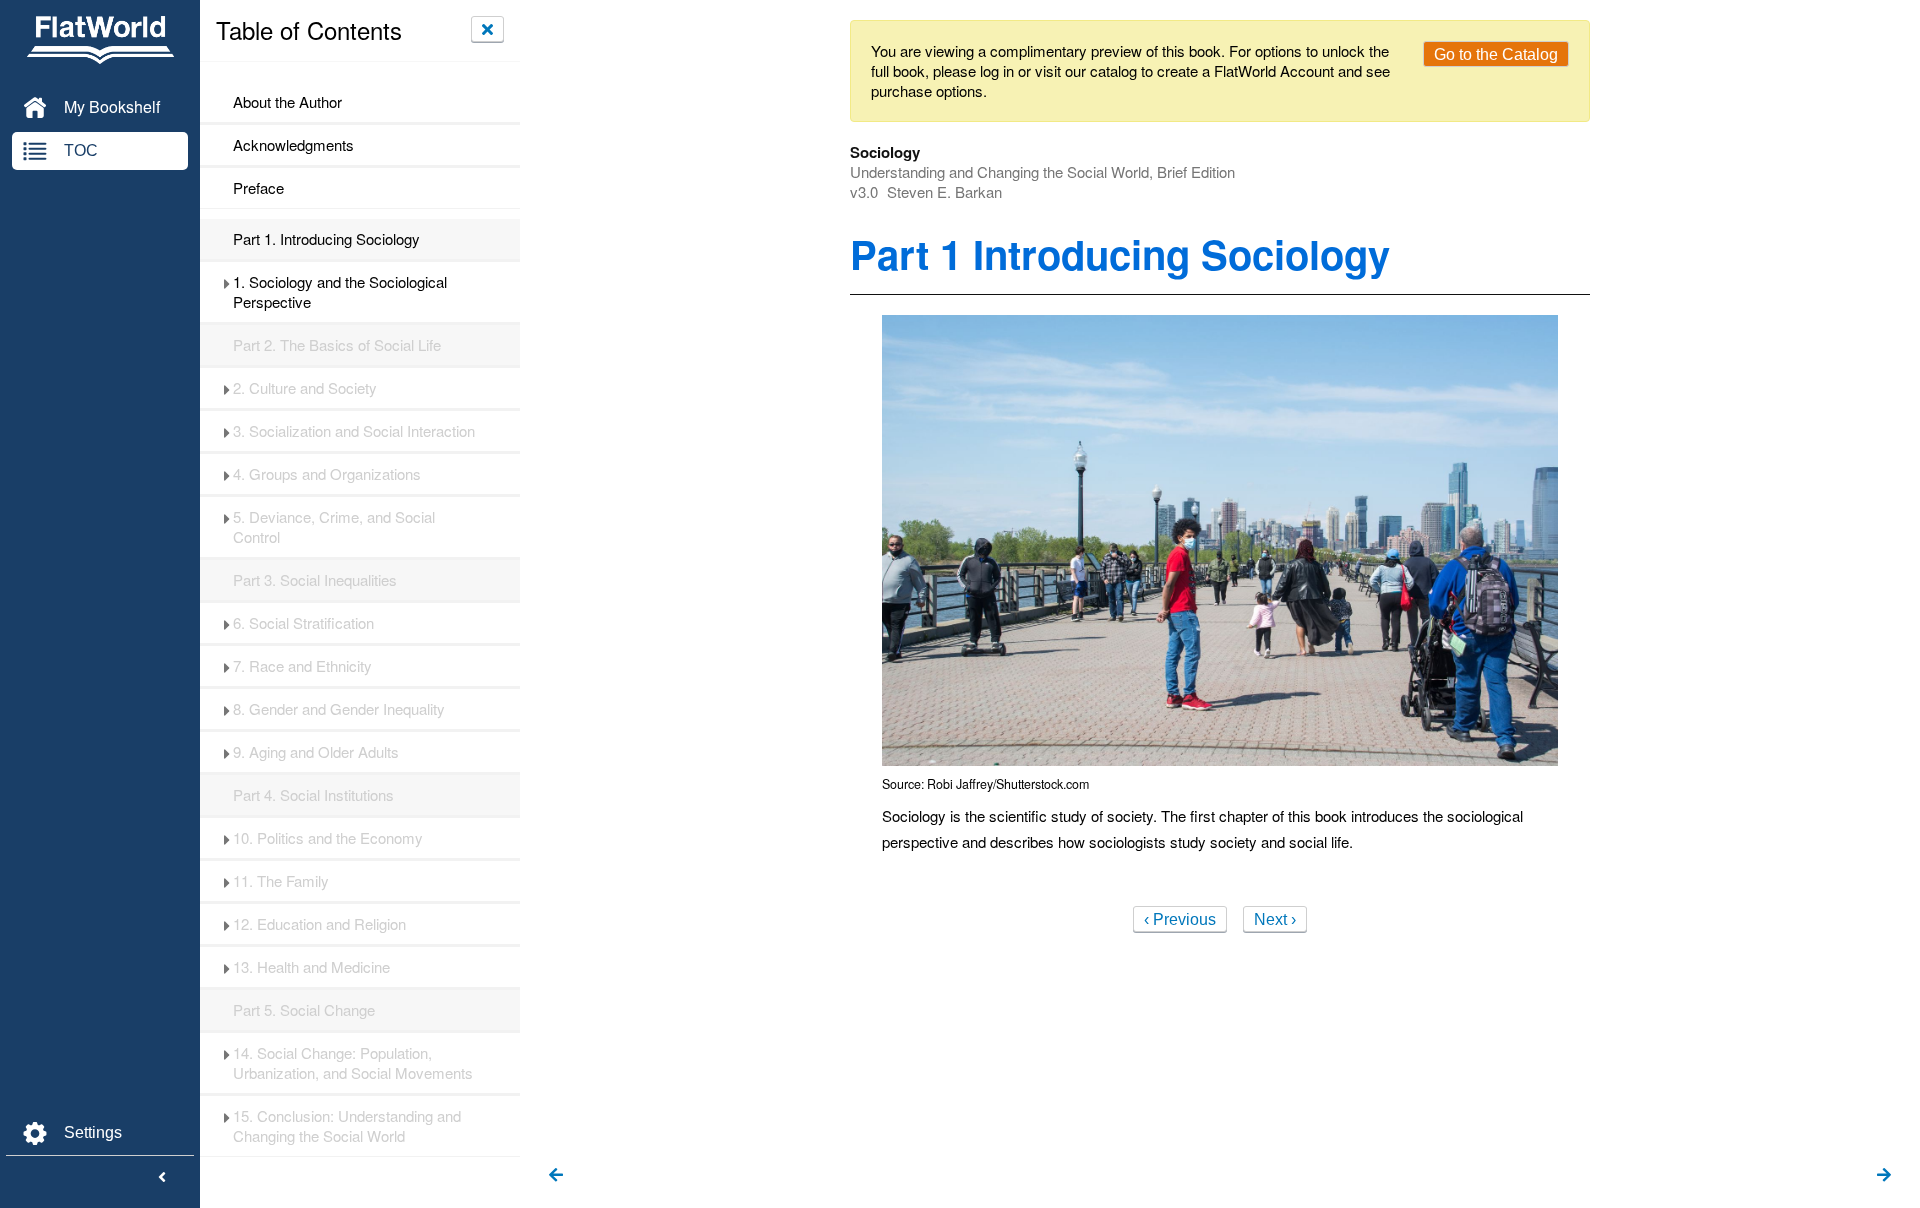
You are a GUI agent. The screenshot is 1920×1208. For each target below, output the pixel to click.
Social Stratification (303, 623)
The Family (281, 881)
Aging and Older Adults (316, 752)
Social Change (304, 1010)
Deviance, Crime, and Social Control (334, 527)
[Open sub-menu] (226, 282)
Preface (258, 188)
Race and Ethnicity (302, 666)
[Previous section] (556, 1176)
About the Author (287, 102)
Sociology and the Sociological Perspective (340, 292)
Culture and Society (305, 388)
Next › (1275, 919)
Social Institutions (313, 795)
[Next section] (1884, 1176)
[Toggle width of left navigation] (162, 1178)
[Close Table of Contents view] (487, 29)
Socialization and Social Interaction (354, 431)
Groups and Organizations (327, 474)
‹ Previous (1180, 919)
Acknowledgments (293, 145)
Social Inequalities (315, 580)
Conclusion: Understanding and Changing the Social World (347, 1126)
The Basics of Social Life (337, 345)
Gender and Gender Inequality (339, 709)
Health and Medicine (311, 967)
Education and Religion (319, 924)
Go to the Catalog (1496, 54)
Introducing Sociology (326, 239)
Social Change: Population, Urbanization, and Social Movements (353, 1063)
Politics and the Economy (328, 838)
